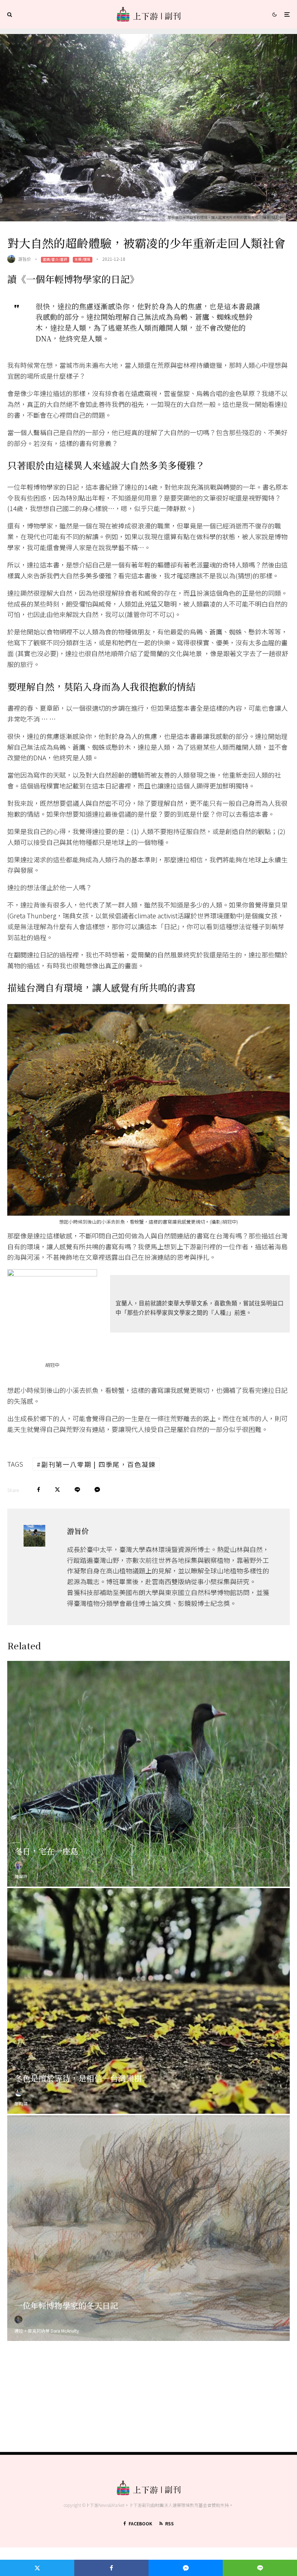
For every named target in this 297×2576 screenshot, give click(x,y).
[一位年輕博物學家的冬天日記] (148, 2228)
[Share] (39, 1490)
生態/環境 (83, 259)
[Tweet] (57, 1490)
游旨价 (25, 259)
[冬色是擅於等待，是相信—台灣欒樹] (148, 2001)
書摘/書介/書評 (55, 259)
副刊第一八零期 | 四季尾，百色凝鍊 (99, 1464)
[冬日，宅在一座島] (148, 1774)
